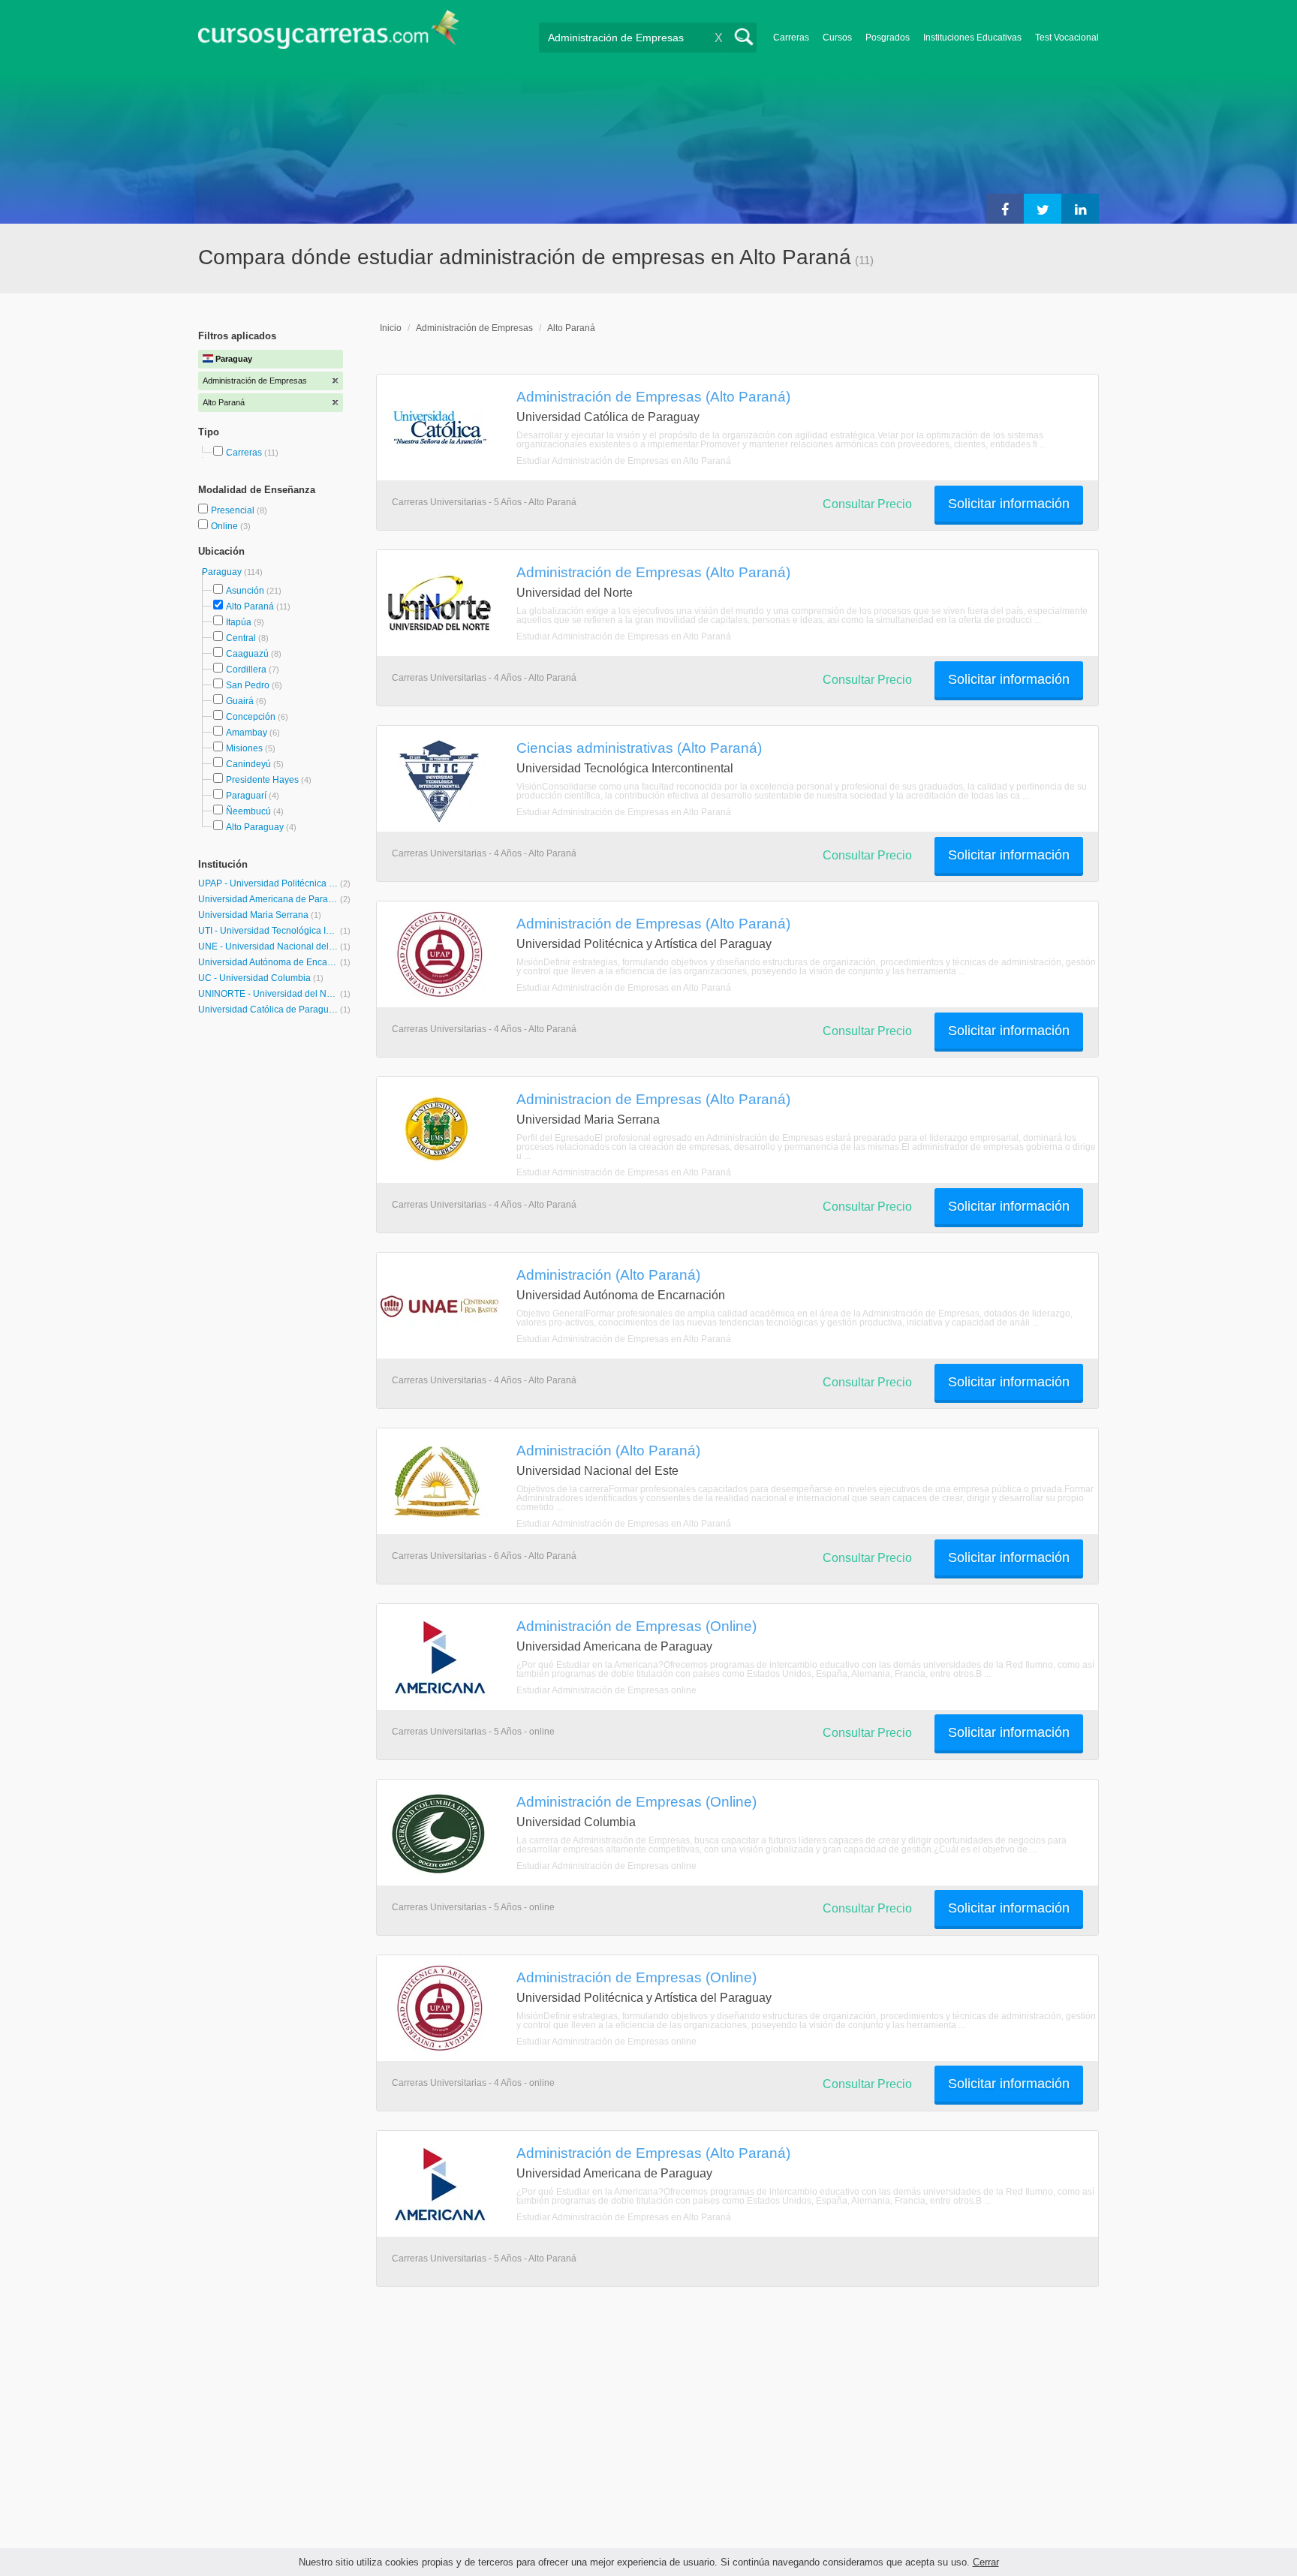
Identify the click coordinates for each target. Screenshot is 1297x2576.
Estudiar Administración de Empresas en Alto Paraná (624, 461)
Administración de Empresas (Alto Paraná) (653, 396)
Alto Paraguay (255, 827)
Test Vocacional (1067, 38)
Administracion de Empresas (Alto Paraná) (653, 1099)
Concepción (251, 717)
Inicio (391, 328)
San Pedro (248, 685)
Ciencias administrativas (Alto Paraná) (639, 748)
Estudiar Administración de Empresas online (606, 1690)
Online (226, 526)
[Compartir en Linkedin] (1080, 209)
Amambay (247, 733)
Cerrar (986, 2562)
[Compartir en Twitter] (1043, 209)
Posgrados (888, 38)
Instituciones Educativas (972, 38)
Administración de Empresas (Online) (636, 1626)
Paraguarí (246, 796)
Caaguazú (247, 654)
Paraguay (223, 572)
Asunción (245, 591)
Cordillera (246, 670)
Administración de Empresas (474, 328)
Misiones (244, 748)
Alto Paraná (250, 606)
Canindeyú (248, 764)
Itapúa (239, 622)
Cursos (837, 38)
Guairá (240, 701)
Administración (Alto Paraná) (608, 1274)
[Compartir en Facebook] (1005, 209)
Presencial (234, 510)
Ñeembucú (248, 811)
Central (241, 638)
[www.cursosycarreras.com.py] (329, 34)
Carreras (791, 38)
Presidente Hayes (262, 780)
